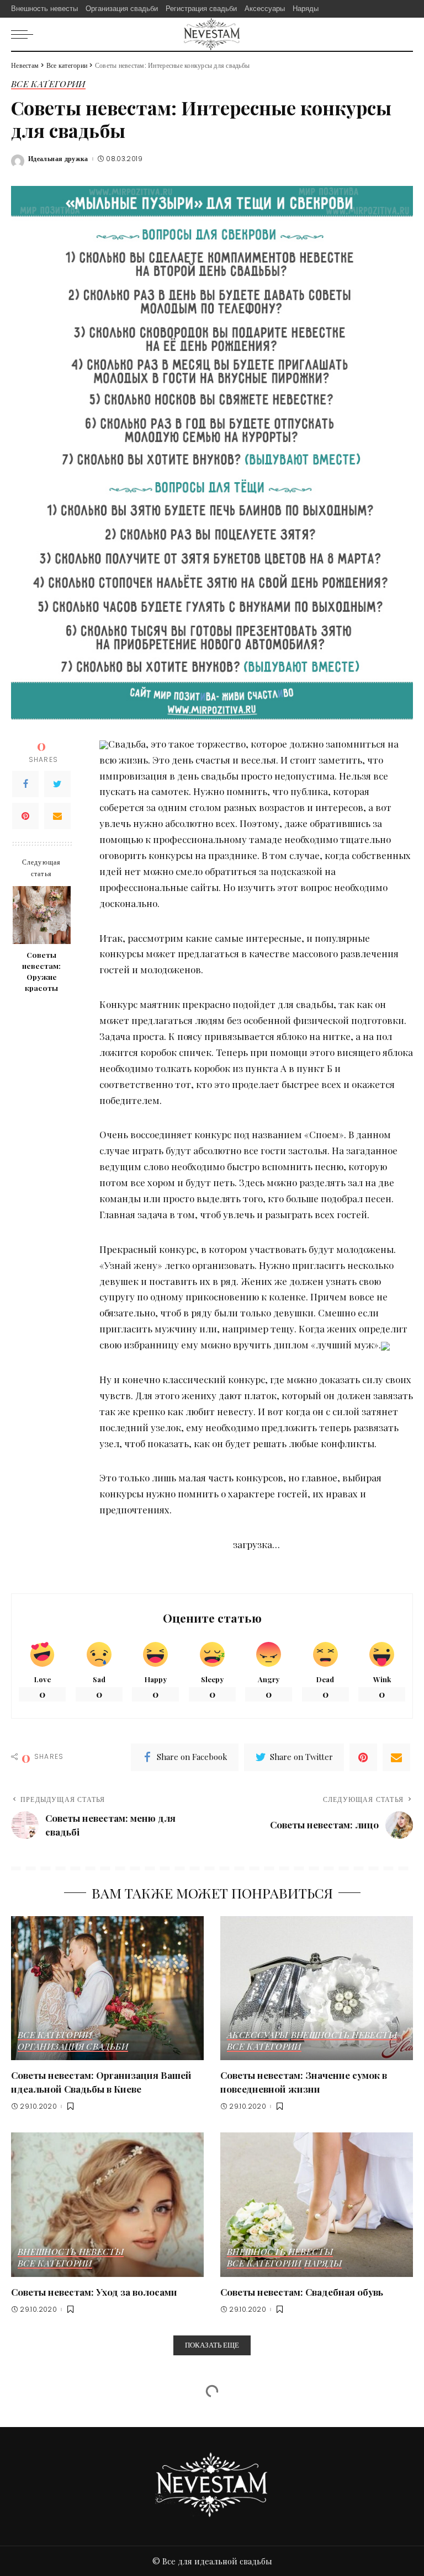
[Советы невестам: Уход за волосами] (107, 2205)
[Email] (57, 816)
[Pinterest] (25, 816)
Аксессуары (258, 2035)
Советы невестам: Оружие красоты (41, 971)
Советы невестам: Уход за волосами (94, 2292)
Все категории (48, 84)
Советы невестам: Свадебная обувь (302, 2292)
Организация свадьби (73, 2047)
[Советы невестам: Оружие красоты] (42, 915)
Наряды (323, 2264)
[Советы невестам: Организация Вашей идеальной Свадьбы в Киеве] (107, 1988)
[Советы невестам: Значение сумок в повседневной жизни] (317, 1988)
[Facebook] (25, 784)
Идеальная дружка (58, 159)
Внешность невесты (344, 2035)
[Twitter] (57, 784)
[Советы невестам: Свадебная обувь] (317, 2205)
